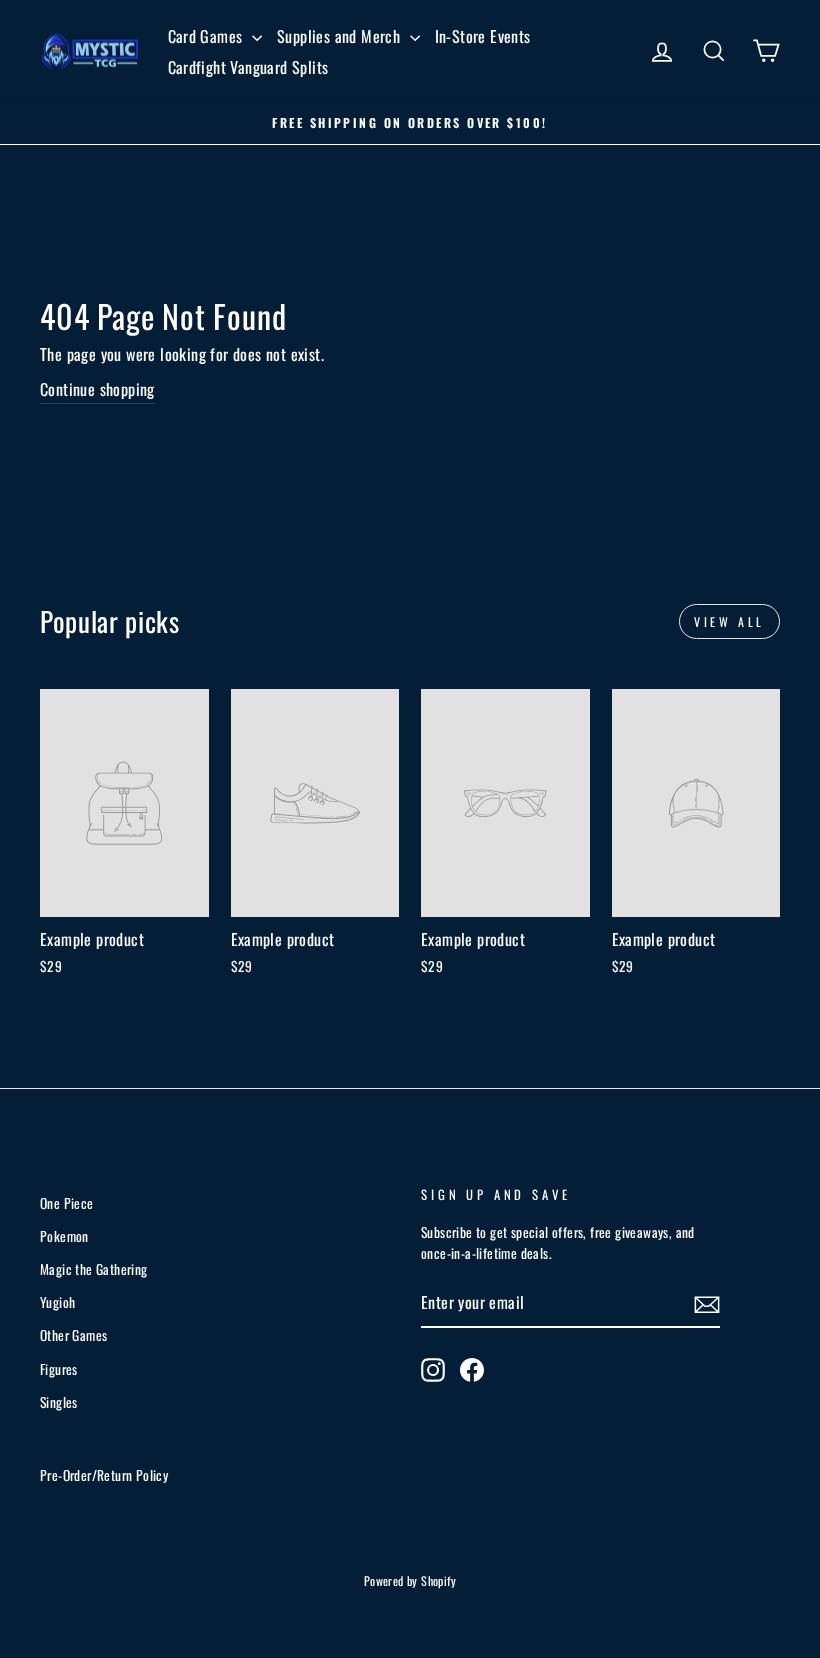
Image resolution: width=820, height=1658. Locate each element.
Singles (59, 1402)
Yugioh (57, 1302)
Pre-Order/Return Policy (104, 1475)
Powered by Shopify (410, 1580)
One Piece (67, 1203)
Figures (59, 1369)
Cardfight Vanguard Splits (248, 67)
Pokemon (64, 1236)
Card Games (207, 36)
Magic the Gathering (94, 1269)
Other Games (73, 1335)
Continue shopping (97, 389)
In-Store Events (483, 36)
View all (729, 621)
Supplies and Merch (341, 36)
